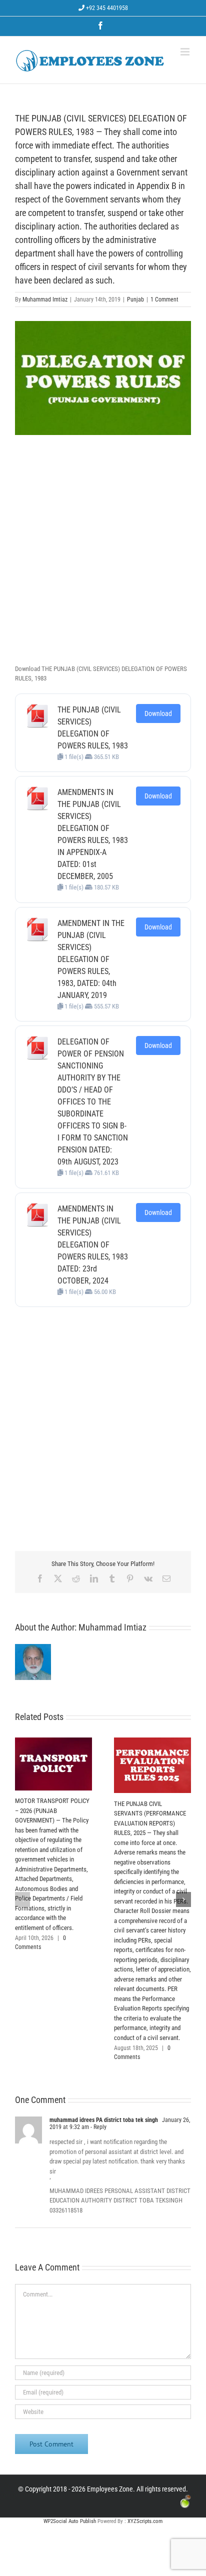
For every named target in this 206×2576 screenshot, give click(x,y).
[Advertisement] (103, 553)
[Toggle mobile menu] (186, 52)
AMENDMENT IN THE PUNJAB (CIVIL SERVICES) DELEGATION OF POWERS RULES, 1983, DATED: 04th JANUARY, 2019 (91, 959)
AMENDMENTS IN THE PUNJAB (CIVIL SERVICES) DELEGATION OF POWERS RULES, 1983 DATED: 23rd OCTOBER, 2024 (93, 1245)
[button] (22, 1899)
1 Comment (164, 299)
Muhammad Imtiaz (45, 299)
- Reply (98, 2127)
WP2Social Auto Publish (70, 2521)
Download (158, 713)
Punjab (135, 299)
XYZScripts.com (145, 2521)
